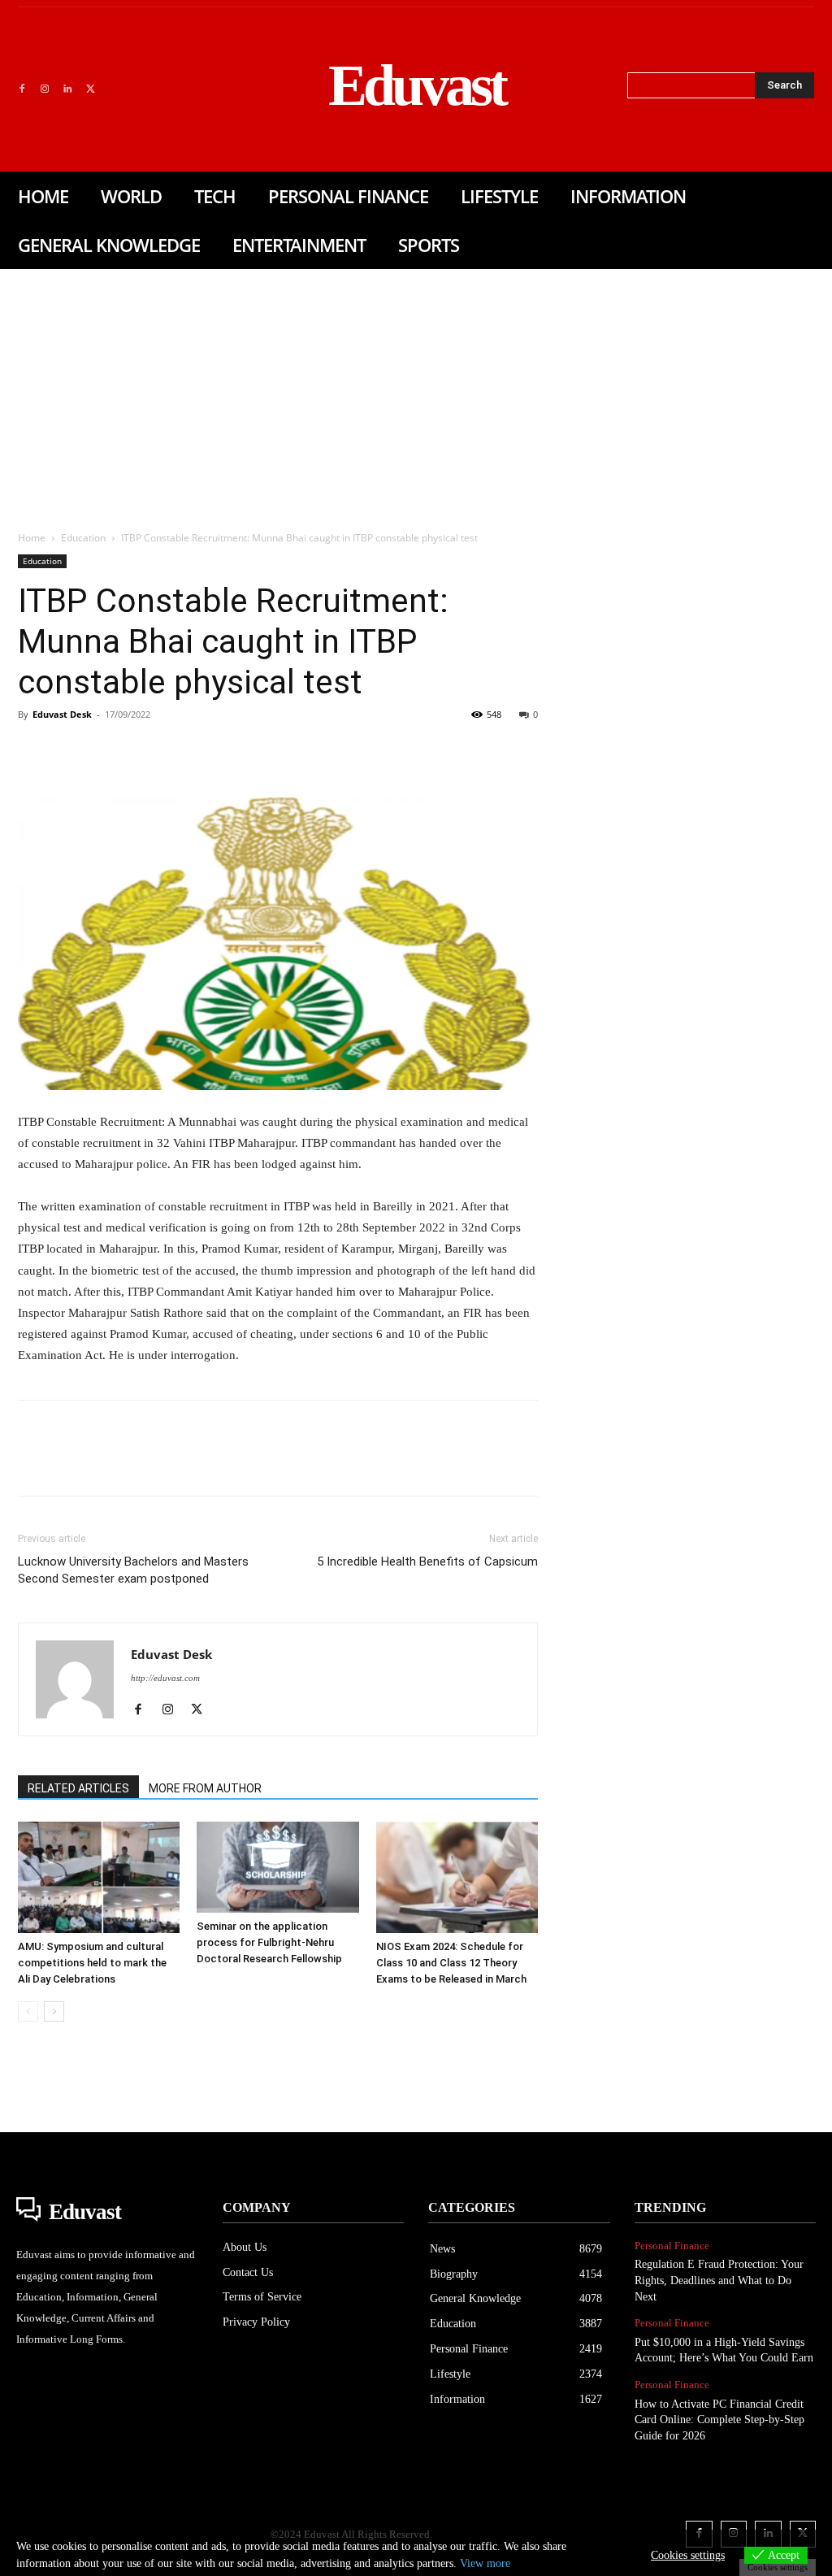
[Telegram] (296, 751)
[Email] (258, 751)
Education (83, 538)
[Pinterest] (109, 751)
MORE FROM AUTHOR (205, 1788)
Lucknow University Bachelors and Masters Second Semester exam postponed (133, 1570)
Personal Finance (672, 2246)
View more (485, 2563)
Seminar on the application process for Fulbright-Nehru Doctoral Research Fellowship (269, 1942)
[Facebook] (22, 89)
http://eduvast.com (165, 1678)
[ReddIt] (221, 751)
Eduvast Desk (62, 714)
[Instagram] (45, 89)
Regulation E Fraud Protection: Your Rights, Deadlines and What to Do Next (719, 2280)
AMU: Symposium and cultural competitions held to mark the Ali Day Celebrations (92, 1963)
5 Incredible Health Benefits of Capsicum (427, 1562)
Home (32, 538)
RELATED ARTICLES (78, 1788)
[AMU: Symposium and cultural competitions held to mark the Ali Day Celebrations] (99, 1877)
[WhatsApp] (146, 751)
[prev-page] (28, 2011)
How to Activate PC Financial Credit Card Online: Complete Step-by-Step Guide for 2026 (719, 2420)
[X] (90, 89)
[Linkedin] (67, 89)
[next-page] (54, 2011)
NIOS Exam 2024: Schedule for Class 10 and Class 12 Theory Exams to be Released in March (451, 1963)
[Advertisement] (416, 391)
